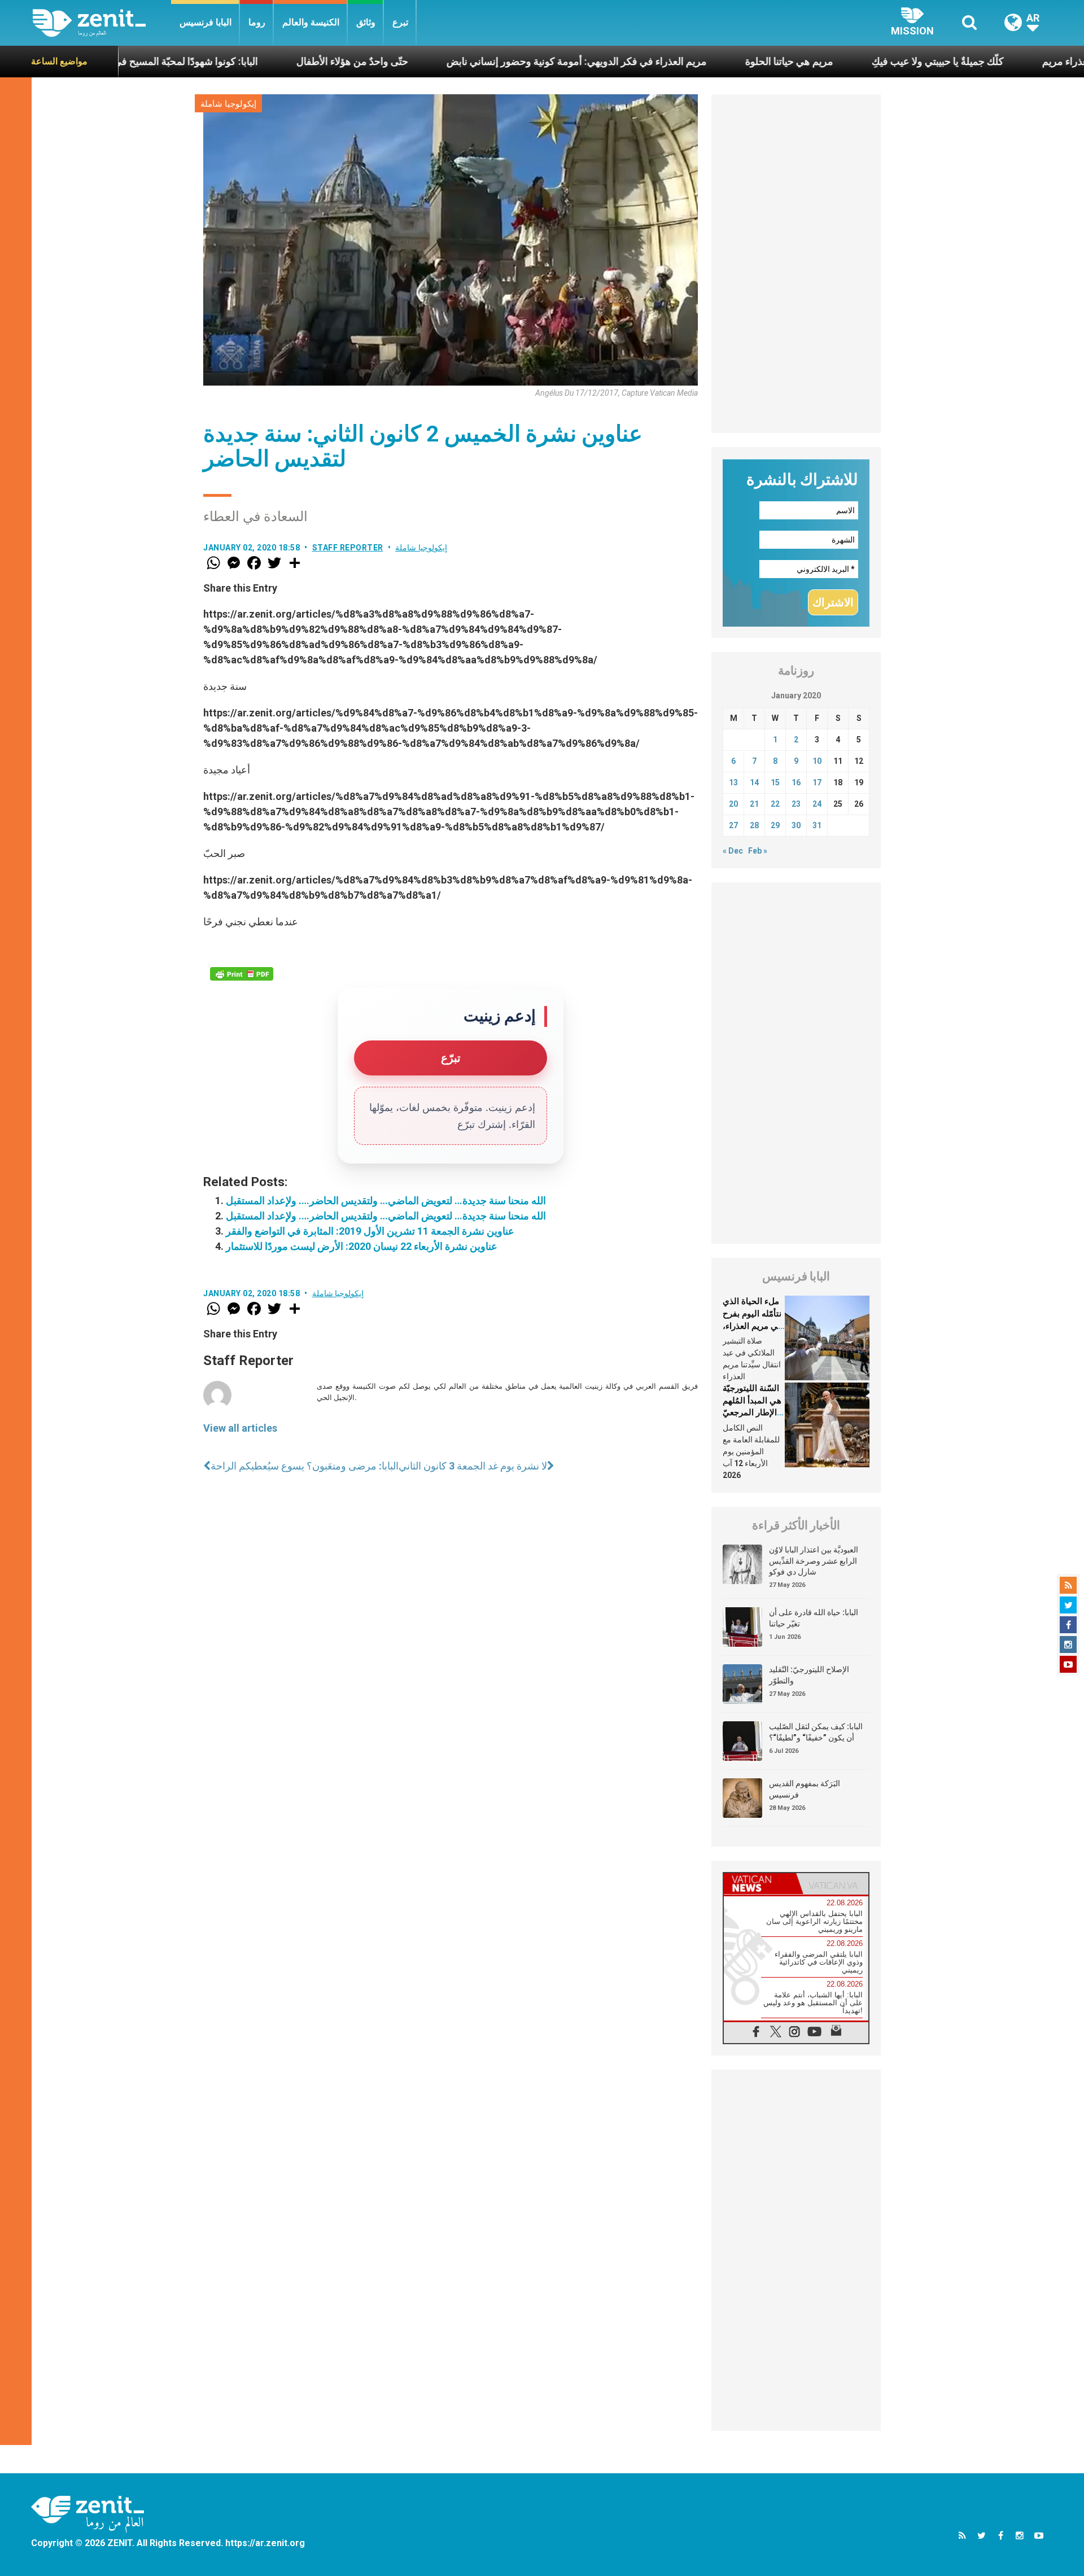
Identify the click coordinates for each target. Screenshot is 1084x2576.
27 (733, 825)
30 (796, 825)
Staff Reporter (348, 548)
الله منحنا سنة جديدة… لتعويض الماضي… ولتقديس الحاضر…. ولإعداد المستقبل (386, 1200)
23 (796, 804)
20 (733, 804)
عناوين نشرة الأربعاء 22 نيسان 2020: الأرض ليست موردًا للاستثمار (362, 1246)
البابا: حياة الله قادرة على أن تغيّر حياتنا (814, 1618)
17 (817, 782)
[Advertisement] (796, 264)
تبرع (400, 22)
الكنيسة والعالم (311, 22)
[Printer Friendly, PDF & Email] (242, 974)
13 (733, 782)
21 (754, 804)
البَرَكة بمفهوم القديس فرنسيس (805, 1789)
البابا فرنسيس (206, 22)
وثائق (366, 22)
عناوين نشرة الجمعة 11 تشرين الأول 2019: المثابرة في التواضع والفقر (370, 1231)
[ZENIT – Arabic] (102, 23)
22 (775, 804)
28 (754, 825)
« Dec (733, 851)
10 (817, 761)
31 (817, 825)
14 (754, 782)
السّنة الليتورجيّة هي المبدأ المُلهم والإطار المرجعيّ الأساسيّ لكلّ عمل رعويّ (752, 1412)
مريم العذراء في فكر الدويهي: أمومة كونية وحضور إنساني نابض (481, 61)
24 (817, 804)
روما (257, 22)
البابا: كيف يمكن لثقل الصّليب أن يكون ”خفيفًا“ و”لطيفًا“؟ (816, 1732)
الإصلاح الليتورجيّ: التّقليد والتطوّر (809, 1675)
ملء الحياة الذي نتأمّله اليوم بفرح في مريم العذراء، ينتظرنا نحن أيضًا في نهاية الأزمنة (752, 1326)
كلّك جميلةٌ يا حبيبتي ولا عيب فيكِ (842, 61)
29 (775, 825)
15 (775, 782)
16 (796, 782)
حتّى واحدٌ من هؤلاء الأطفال (256, 61)
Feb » (758, 851)
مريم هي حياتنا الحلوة (693, 61)
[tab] (760, 1884)
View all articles (240, 1428)
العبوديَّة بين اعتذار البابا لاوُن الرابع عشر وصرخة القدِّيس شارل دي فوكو (814, 1561)
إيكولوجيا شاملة (228, 104)
